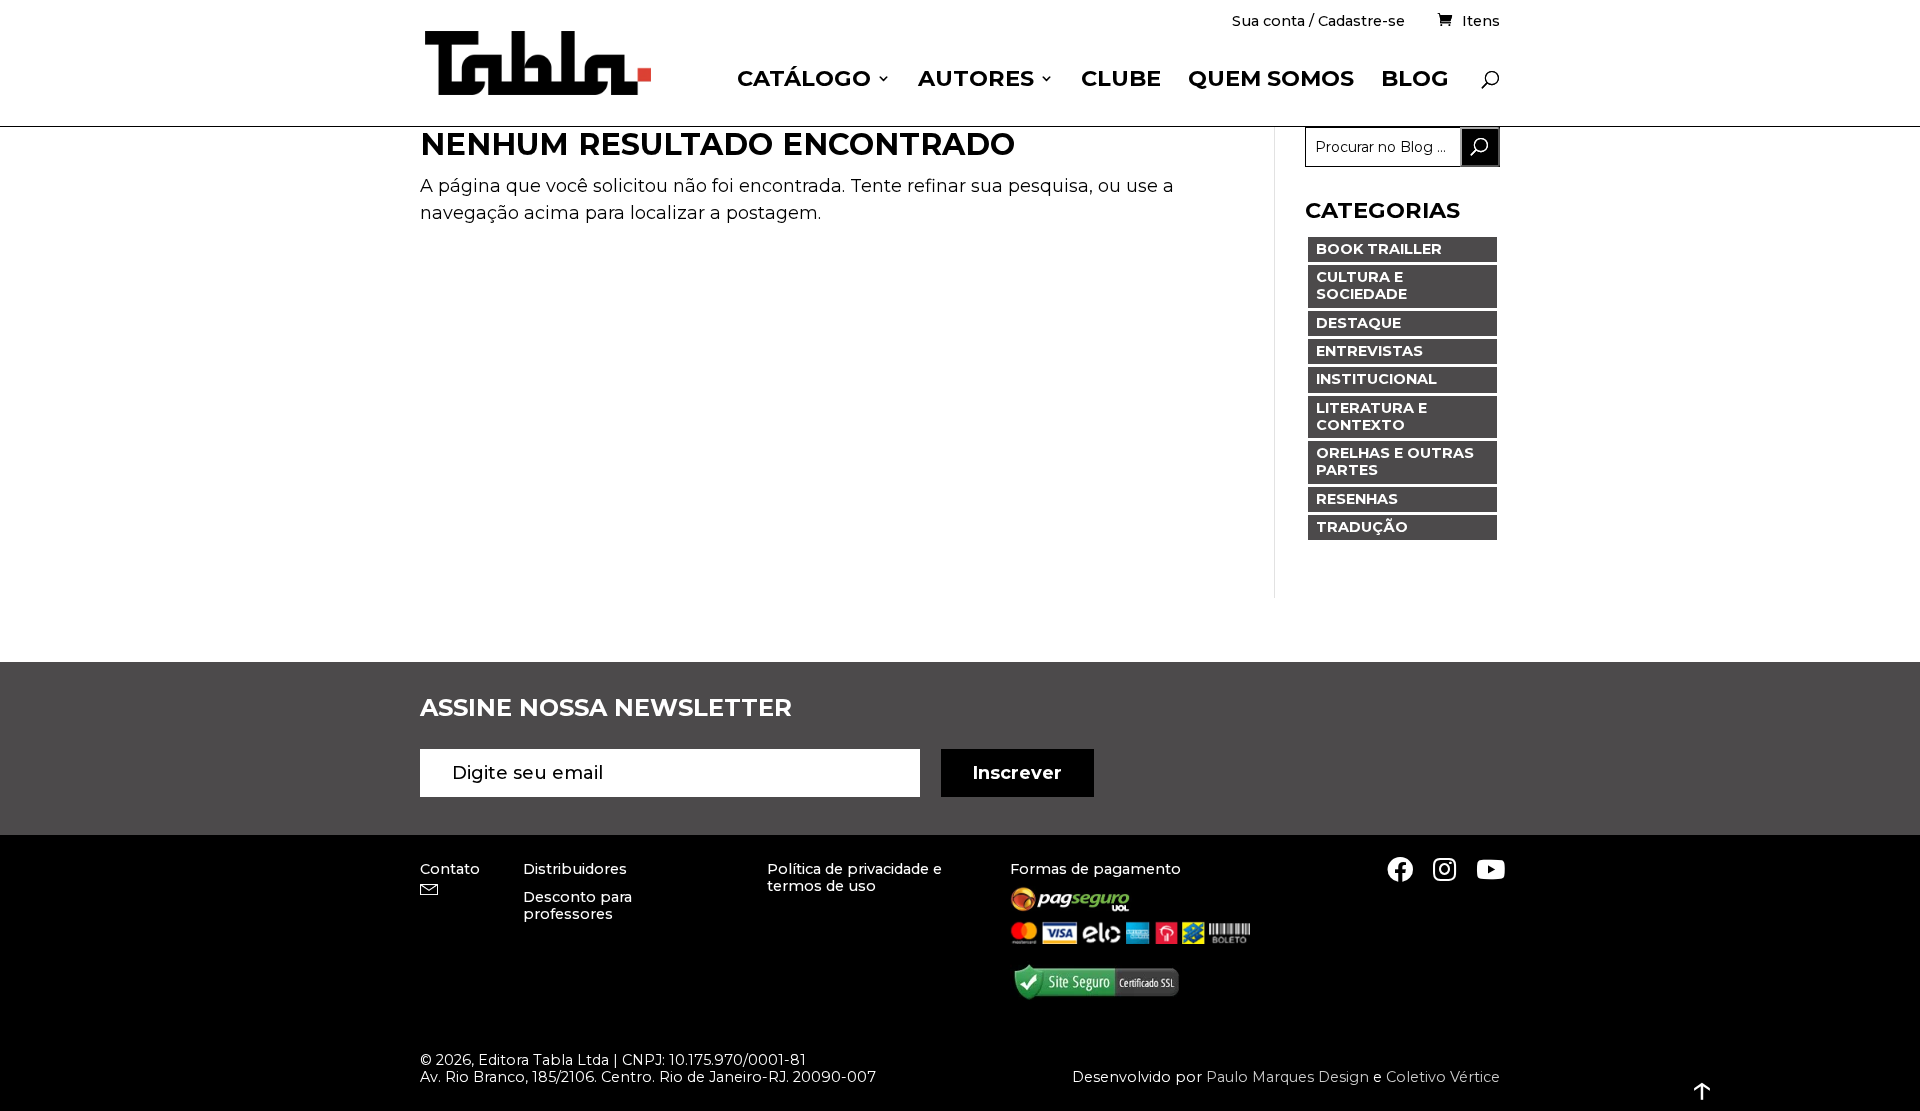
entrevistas (1369, 351)
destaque (1358, 323)
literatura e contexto (1371, 416)
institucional (1376, 379)
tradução (1362, 527)
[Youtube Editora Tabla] (1490, 869)
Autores (976, 81)
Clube (1121, 81)
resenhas (1357, 499)
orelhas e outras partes (1395, 461)
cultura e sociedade (1361, 285)
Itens (1481, 21)
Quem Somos (1271, 81)
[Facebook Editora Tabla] (1400, 869)
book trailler (1379, 249)
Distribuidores (575, 869)
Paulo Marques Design (1287, 1077)
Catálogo (804, 81)
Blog (1415, 81)
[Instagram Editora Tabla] (1444, 869)
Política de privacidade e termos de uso (854, 877)
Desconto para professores (577, 905)
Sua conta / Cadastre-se (1318, 22)
